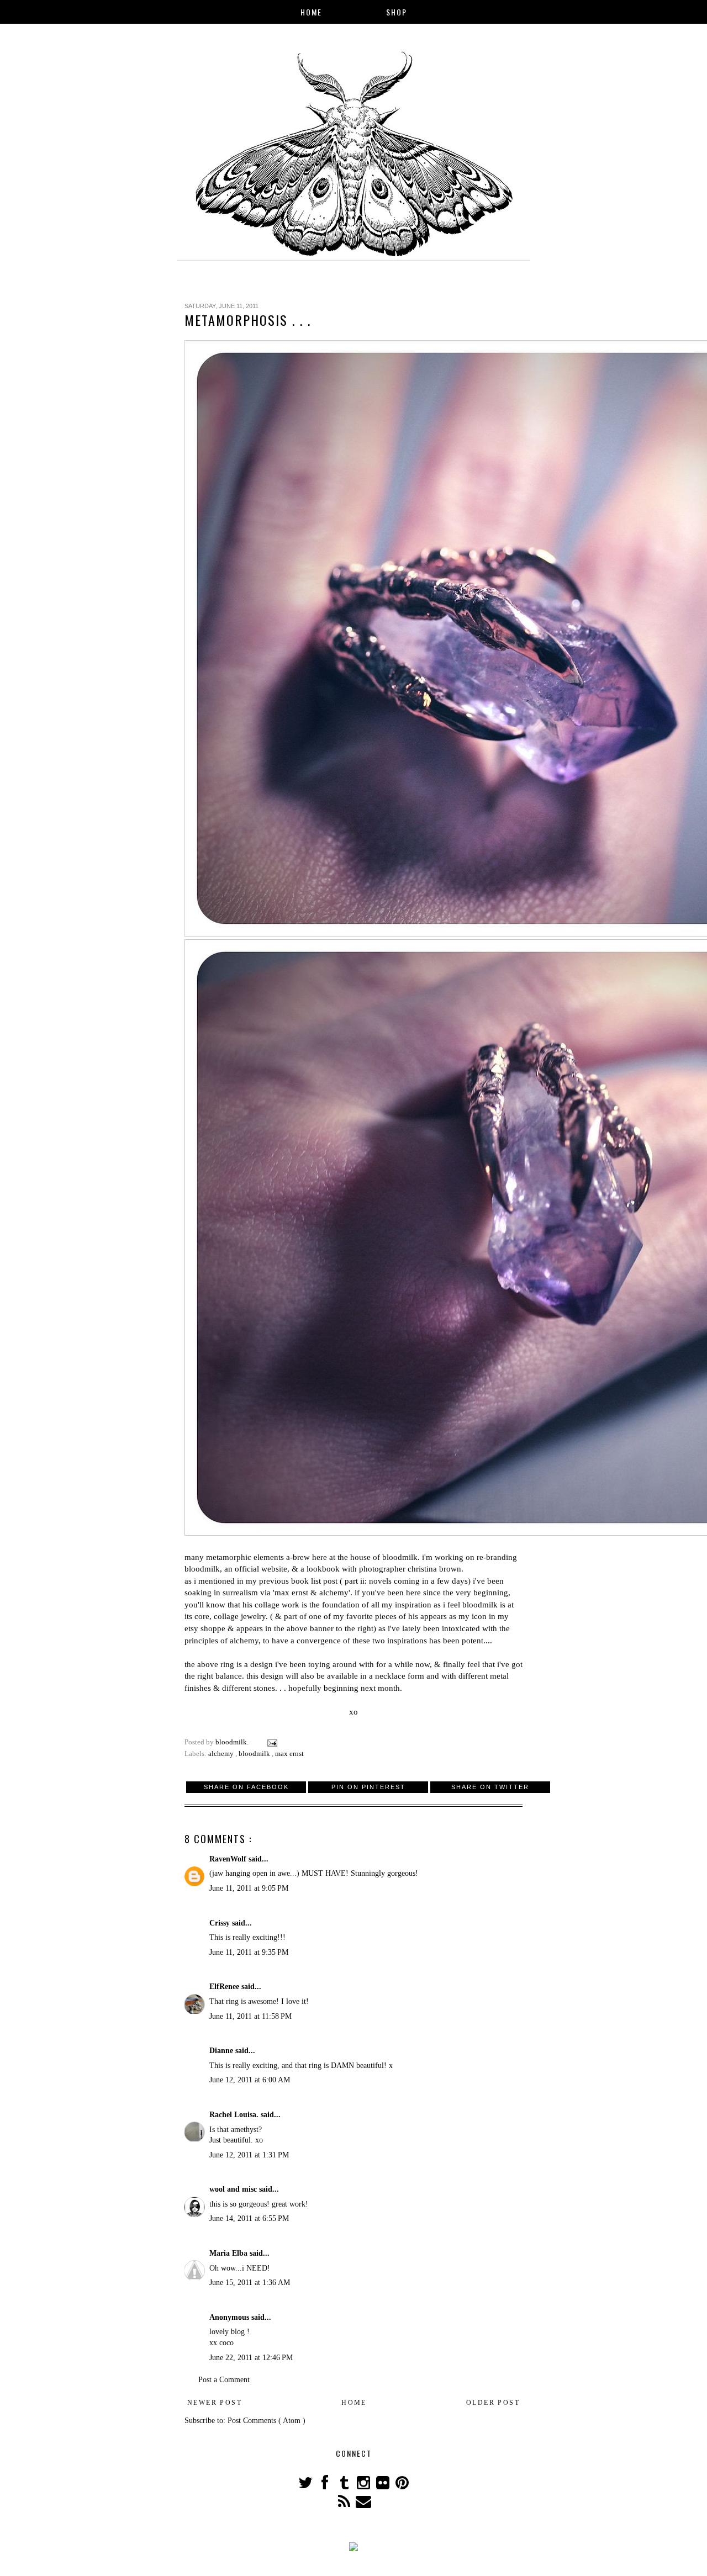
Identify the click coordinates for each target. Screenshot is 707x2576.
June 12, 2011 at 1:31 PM (249, 2155)
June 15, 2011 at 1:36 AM (250, 2283)
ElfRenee (225, 1987)
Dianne (222, 2051)
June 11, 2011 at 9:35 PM (249, 1952)
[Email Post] (271, 1742)
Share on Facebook (246, 1787)
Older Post (493, 2403)
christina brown (434, 1569)
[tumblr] (345, 2486)
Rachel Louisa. (235, 2115)
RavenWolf (229, 1859)
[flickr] (384, 2486)
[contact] (363, 2504)
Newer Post (215, 2403)
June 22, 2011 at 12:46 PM (251, 2358)
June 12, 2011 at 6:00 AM (250, 2080)
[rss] (345, 2504)
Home (311, 12)
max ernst (289, 1754)
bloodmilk (400, 1557)
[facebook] (326, 2486)
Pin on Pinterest (368, 1787)
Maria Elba (229, 2253)
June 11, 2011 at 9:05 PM (249, 1888)
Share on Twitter (490, 1787)
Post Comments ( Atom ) (267, 2421)
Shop (397, 12)
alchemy (222, 1754)
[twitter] (306, 2486)
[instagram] (364, 2486)
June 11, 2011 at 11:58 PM (250, 2016)
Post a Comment (224, 2380)
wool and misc (234, 2189)
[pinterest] (402, 2486)
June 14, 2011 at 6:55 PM (249, 2218)
